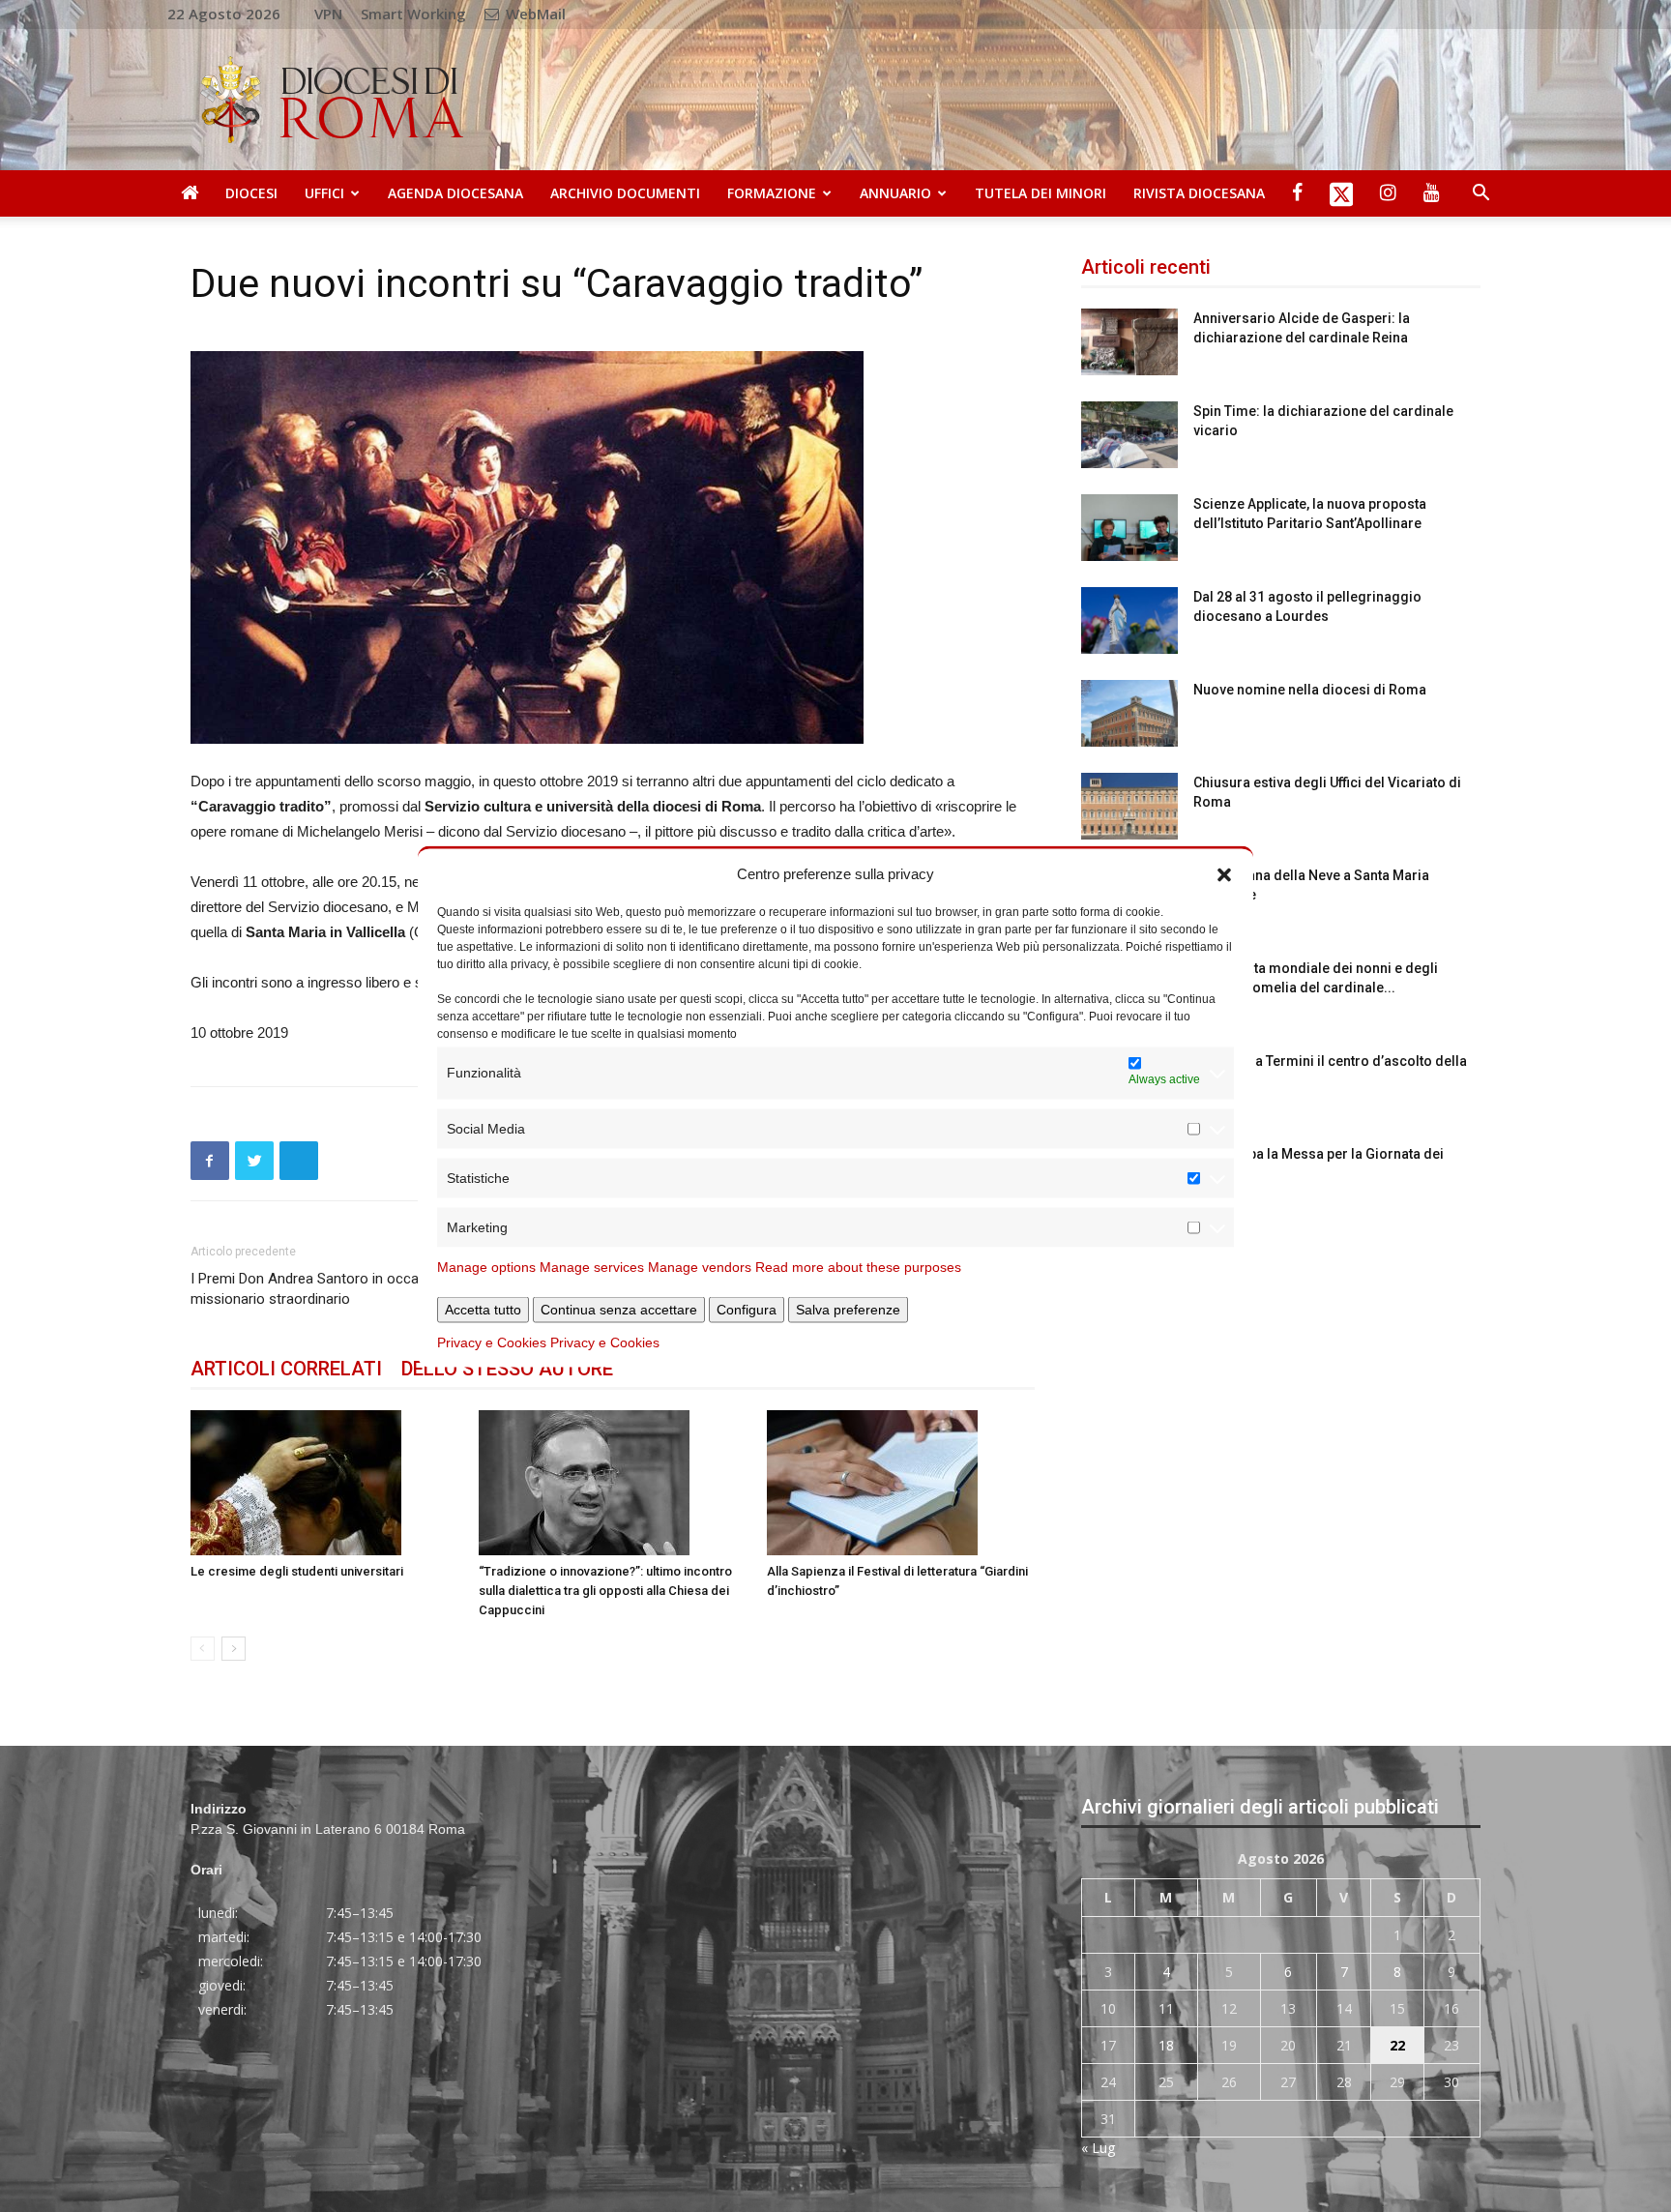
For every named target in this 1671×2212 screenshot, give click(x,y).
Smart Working (413, 14)
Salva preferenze (848, 1309)
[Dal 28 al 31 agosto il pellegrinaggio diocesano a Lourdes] (1129, 620)
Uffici (324, 193)
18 (1166, 2045)
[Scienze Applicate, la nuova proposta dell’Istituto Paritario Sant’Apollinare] (1129, 528)
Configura (747, 1309)
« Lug (1098, 2148)
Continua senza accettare (619, 1309)
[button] (1224, 873)
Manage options (486, 1266)
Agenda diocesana (455, 193)
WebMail (534, 14)
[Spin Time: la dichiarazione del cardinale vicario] (1129, 435)
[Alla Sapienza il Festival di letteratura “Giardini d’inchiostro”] (901, 1483)
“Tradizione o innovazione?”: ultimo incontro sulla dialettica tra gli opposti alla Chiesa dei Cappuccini (605, 1591)
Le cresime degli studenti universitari (297, 1571)
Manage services (592, 1266)
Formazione (772, 193)
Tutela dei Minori (1041, 193)
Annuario (895, 193)
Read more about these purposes (858, 1266)
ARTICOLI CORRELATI (286, 1369)
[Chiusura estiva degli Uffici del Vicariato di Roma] (1129, 806)
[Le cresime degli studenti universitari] (324, 1483)
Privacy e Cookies (492, 1342)
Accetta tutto (483, 1309)
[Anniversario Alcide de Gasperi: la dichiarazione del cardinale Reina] (1129, 342)
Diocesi (251, 193)
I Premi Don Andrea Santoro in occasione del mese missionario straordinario (353, 1289)
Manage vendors (700, 1266)
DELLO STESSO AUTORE (507, 1369)
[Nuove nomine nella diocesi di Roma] (1129, 713)
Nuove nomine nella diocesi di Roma (1310, 690)
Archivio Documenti (625, 193)
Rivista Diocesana (1199, 193)
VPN (328, 14)
